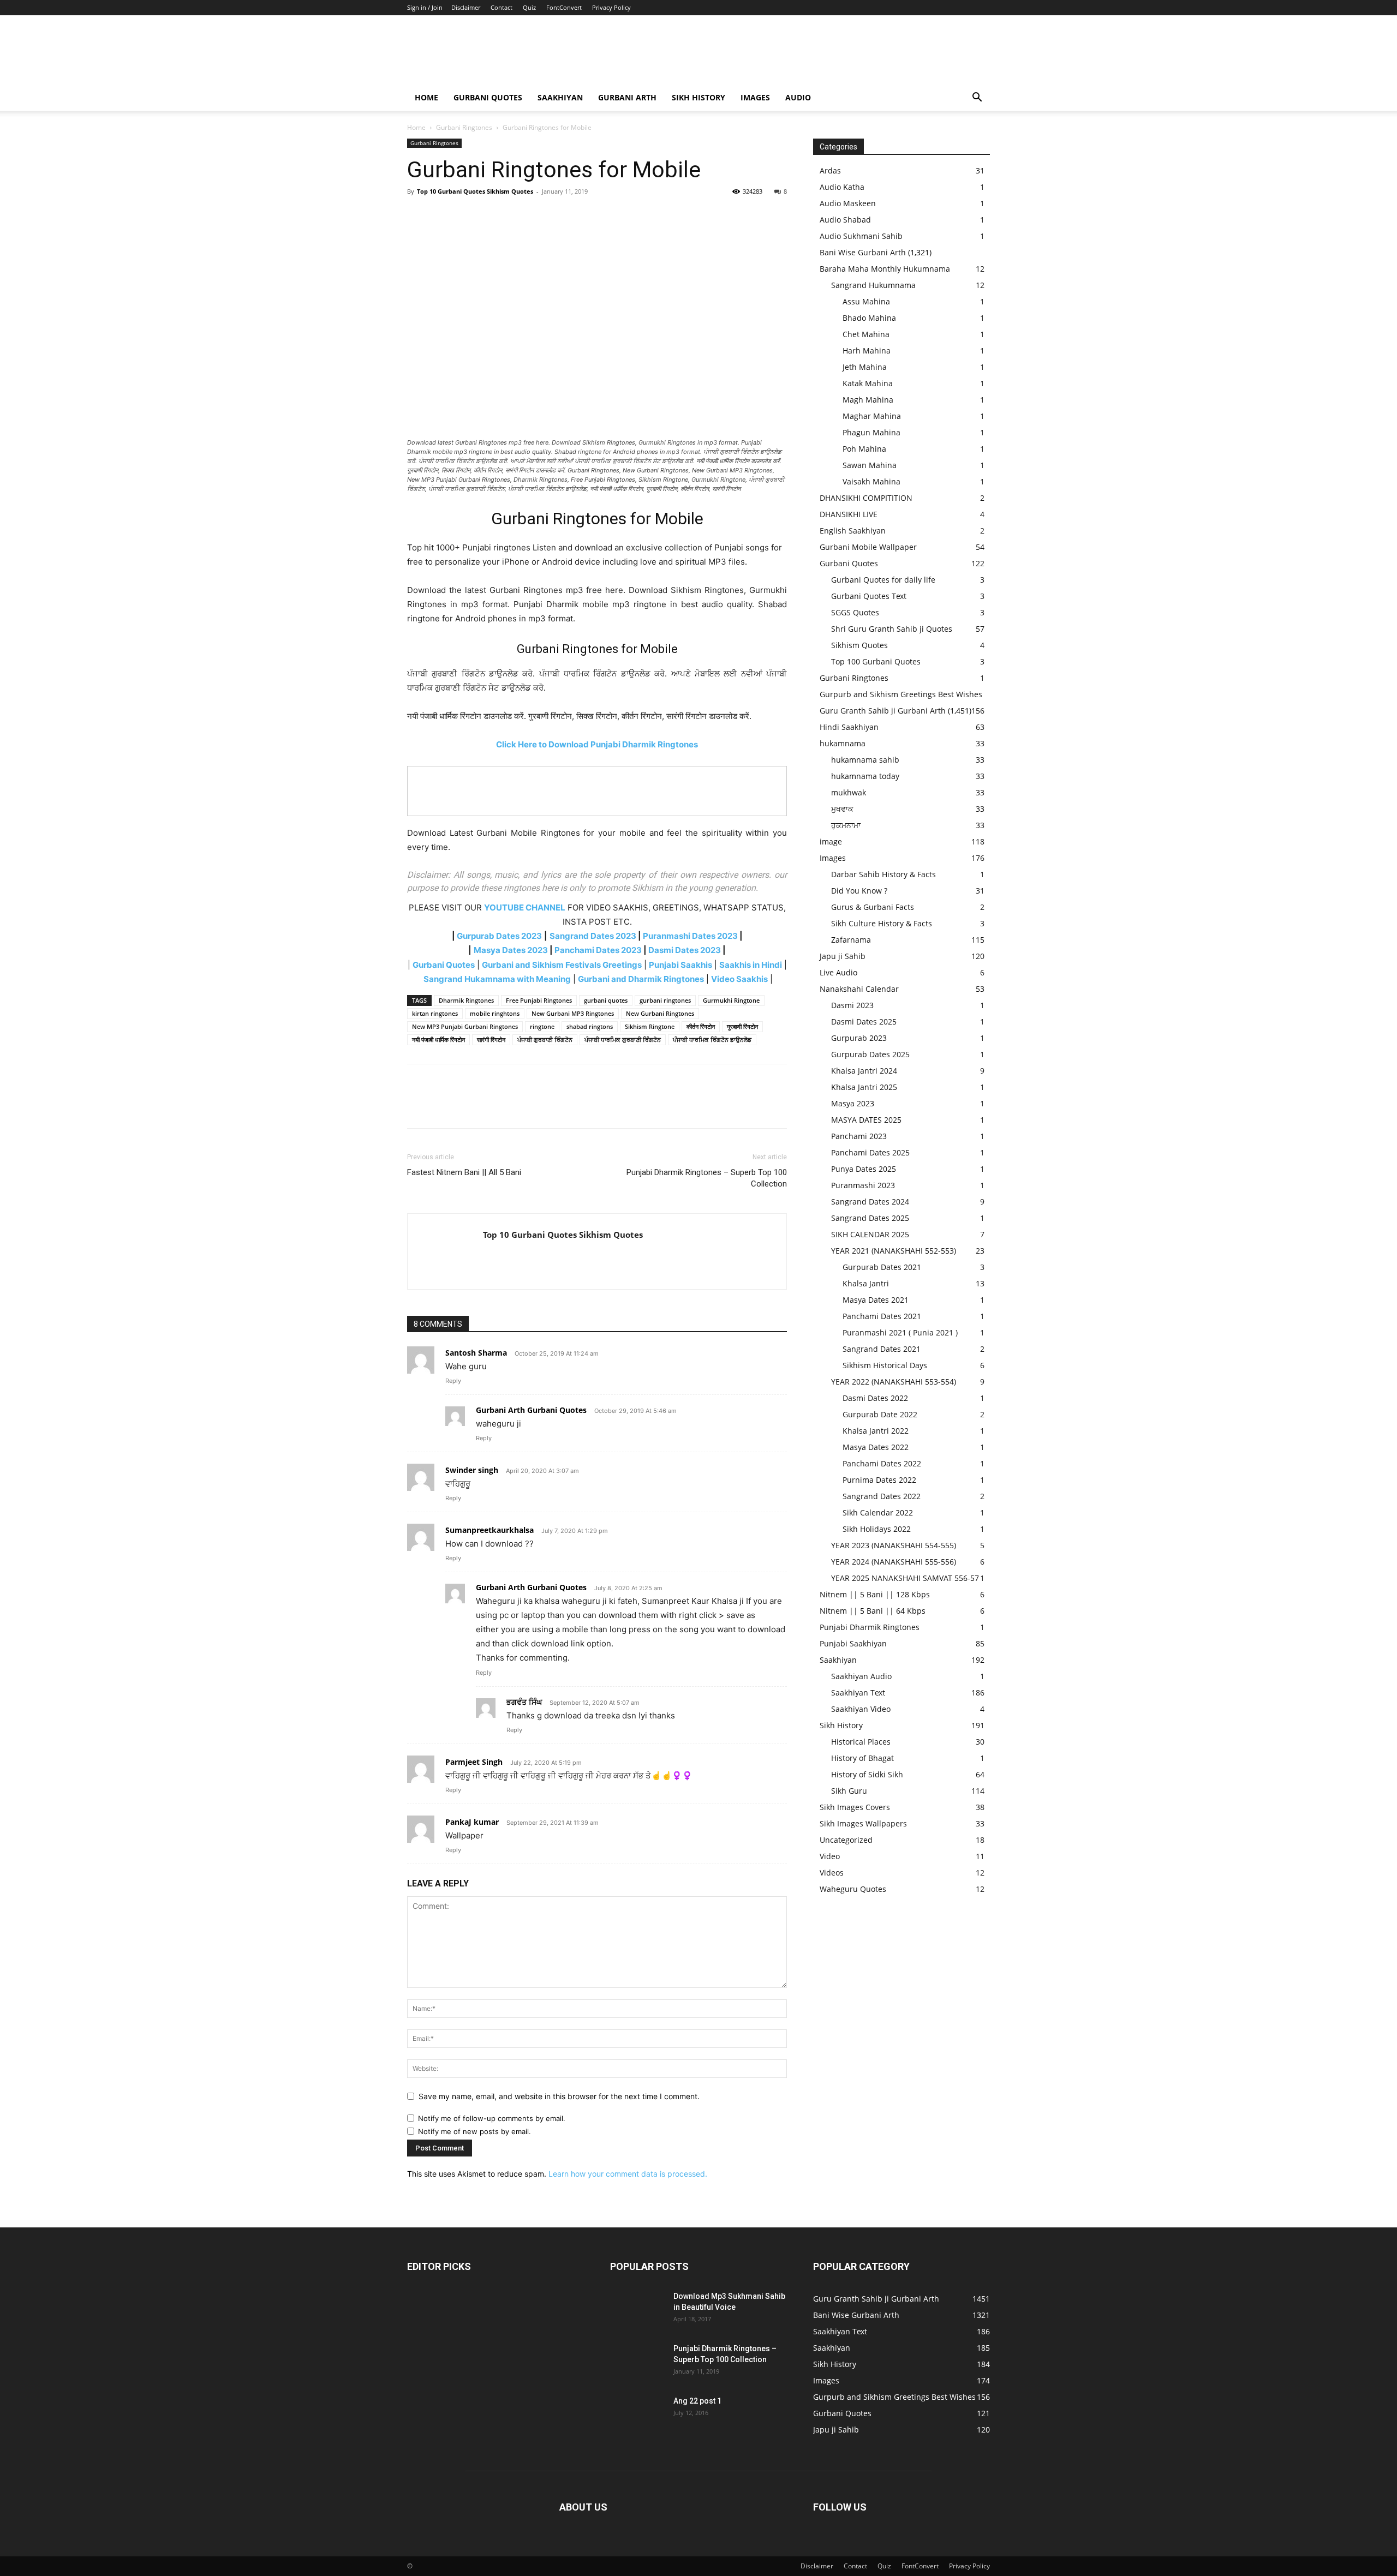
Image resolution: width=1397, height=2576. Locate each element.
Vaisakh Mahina (871, 481)
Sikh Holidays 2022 (877, 1529)
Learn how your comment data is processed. (628, 2174)
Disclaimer (466, 7)
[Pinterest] (468, 216)
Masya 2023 (853, 1103)
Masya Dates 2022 (876, 1447)
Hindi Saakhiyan (849, 727)
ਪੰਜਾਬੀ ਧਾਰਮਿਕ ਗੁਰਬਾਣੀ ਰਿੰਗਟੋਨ (623, 1040)
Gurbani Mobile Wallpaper (868, 547)
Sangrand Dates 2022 (882, 1496)
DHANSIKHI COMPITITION (866, 498)
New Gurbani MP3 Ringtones (573, 1013)
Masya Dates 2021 (876, 1300)
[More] (519, 216)
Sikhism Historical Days (885, 1365)
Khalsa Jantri (866, 1283)
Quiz (529, 7)
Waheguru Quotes (853, 1889)
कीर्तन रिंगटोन (701, 1026)
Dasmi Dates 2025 (864, 1022)
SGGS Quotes (855, 612)
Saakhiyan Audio (861, 1676)
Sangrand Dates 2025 (870, 1218)
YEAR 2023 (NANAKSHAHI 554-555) (894, 1545)
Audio (798, 97)
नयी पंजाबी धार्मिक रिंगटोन (438, 1040)
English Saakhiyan (853, 531)
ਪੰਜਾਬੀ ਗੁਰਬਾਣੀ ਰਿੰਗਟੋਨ (545, 1040)
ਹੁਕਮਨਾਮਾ (846, 825)
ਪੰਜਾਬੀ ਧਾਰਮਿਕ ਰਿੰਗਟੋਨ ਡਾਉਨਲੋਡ (712, 1040)
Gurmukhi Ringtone (731, 1000)
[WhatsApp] (493, 216)
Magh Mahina (868, 400)
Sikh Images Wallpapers (863, 1823)
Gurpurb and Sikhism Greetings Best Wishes (901, 694)
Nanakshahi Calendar (859, 989)
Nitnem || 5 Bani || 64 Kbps (873, 1611)
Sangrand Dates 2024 (870, 1202)
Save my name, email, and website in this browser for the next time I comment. (559, 2096)
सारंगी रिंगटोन (491, 1040)
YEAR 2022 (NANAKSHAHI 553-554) (894, 1382)
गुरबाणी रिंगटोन (742, 1026)
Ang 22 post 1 (697, 2401)
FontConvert (564, 7)
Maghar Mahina (872, 416)
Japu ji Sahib (843, 956)
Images (755, 97)
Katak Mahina (868, 383)
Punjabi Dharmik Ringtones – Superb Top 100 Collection (707, 1178)
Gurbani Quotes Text (869, 596)
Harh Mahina (867, 351)
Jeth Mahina (865, 367)
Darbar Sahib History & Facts (883, 874)
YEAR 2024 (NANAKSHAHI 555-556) (894, 1562)
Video (830, 1856)
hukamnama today (865, 776)
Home (426, 97)
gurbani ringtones (665, 1000)
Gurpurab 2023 (859, 1038)
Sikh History (841, 1725)
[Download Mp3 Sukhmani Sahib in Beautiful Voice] (637, 2310)
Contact (502, 7)
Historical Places (861, 1742)
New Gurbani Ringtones (660, 1013)
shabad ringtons (590, 1026)
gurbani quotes (606, 1000)
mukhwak (849, 792)
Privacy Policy (611, 7)
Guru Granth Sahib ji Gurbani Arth (883, 711)
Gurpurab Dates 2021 (882, 1267)
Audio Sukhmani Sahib (861, 236)
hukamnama (843, 743)
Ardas (830, 170)
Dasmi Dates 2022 (875, 1398)
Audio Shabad (845, 220)
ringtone (542, 1026)
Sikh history (698, 97)
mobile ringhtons (495, 1013)
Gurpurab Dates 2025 (870, 1054)
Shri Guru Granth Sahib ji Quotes (892, 629)
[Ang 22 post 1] (637, 2415)
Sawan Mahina (870, 465)
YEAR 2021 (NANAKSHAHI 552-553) (894, 1251)
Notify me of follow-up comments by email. (492, 2118)
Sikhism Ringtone (650, 1026)
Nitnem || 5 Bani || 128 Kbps (875, 1594)
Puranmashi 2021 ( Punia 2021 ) (900, 1332)
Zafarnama (851, 940)
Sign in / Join (425, 7)
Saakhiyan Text (858, 1693)
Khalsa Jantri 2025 (864, 1087)
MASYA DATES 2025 (866, 1120)
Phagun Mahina (871, 432)
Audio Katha (842, 187)
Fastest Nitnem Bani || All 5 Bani (464, 1172)
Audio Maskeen (848, 203)
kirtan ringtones (435, 1013)
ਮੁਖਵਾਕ (842, 809)
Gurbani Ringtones (464, 127)
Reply (453, 1381)
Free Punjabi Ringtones (539, 1000)
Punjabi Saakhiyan (853, 1643)
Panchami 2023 (859, 1136)
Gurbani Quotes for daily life (883, 580)
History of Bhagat (862, 1758)
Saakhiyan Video (861, 1709)
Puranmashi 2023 (863, 1185)
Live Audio (838, 972)
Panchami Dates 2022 (882, 1463)
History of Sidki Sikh (867, 1774)
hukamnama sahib (865, 760)
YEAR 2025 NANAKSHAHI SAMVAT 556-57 (905, 1578)
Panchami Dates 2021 (882, 1316)
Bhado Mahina (869, 318)
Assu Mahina (866, 301)
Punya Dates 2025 (864, 1169)
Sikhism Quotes (859, 645)
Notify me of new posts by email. (474, 2131)
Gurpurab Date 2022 (880, 1414)
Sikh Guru (849, 1791)
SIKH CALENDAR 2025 (870, 1234)
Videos (832, 1873)
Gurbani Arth (627, 97)
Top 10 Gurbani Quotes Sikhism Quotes (475, 191)
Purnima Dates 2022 (879, 1480)
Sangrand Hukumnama (873, 285)
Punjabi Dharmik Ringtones (870, 1627)
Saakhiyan (560, 97)
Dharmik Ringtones (466, 1000)
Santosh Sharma (476, 1353)
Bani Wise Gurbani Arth (863, 252)
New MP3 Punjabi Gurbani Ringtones (465, 1026)
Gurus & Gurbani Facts (873, 907)
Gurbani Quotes (488, 97)
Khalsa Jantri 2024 (864, 1071)
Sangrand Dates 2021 (882, 1349)
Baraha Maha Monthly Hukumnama (885, 269)
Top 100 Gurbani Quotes (876, 661)
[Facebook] (418, 216)
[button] (977, 98)
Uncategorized (846, 1840)
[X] (443, 216)
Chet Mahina (866, 334)
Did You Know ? (859, 891)
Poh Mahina (864, 449)
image (831, 841)
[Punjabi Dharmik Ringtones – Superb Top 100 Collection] (637, 2362)
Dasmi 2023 (852, 1005)
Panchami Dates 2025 (870, 1152)
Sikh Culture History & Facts (882, 923)
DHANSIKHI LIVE (849, 514)
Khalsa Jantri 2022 (876, 1431)
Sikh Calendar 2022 (878, 1512)
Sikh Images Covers (855, 1807)
